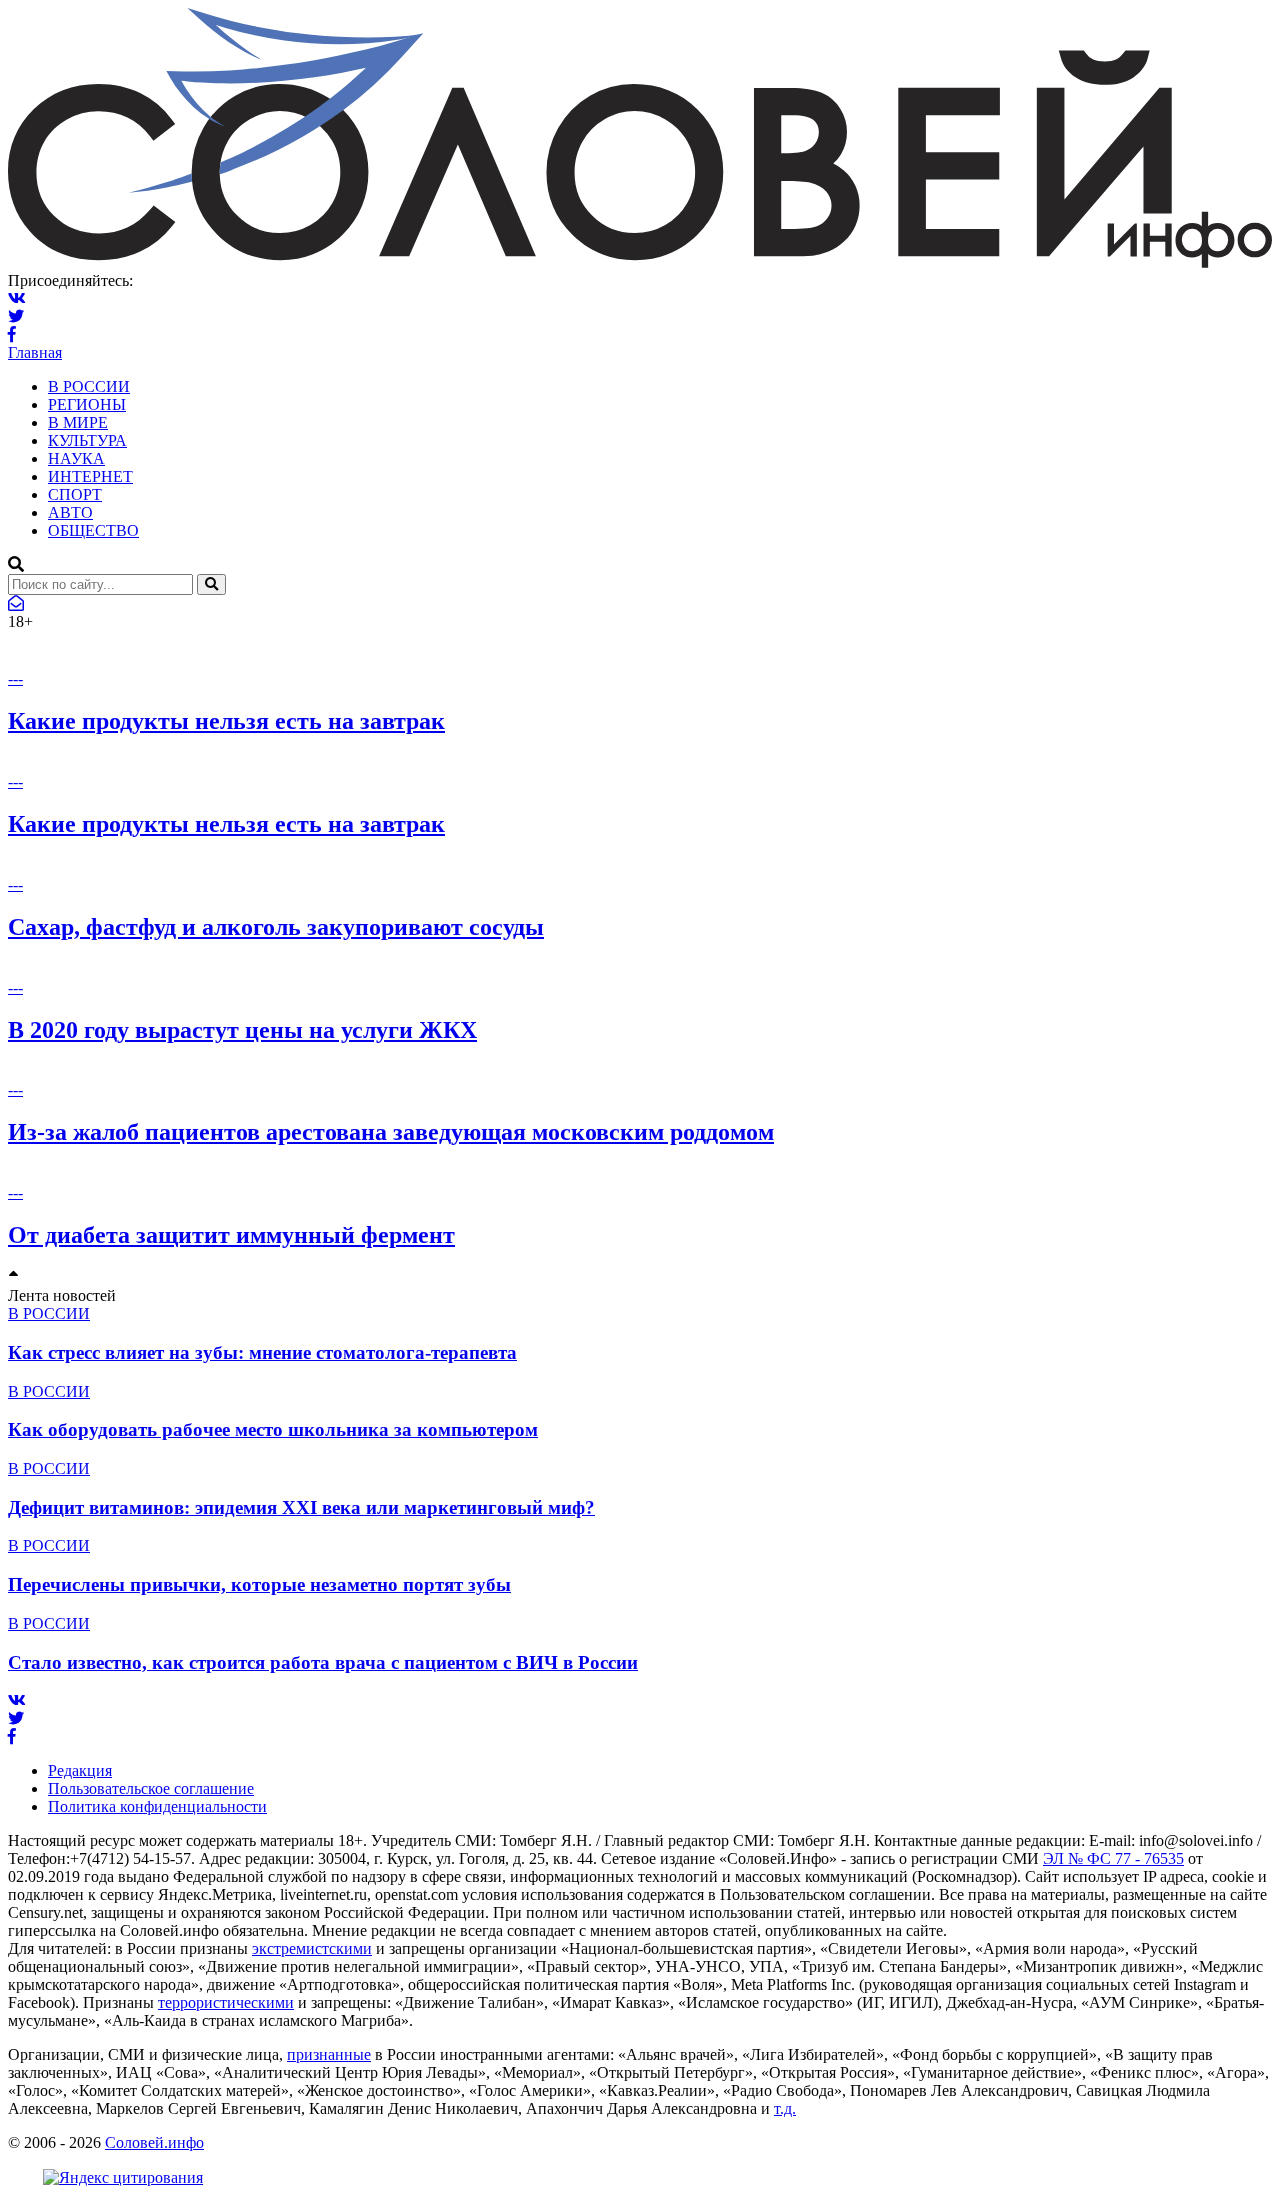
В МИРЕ (78, 422)
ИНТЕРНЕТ (90, 476)
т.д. (785, 2108)
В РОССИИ (89, 386)
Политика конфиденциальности (157, 1806)
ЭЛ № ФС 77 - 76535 (1113, 1858)
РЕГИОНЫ (87, 404)
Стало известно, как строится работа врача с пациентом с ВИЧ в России (323, 1662)
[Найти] (211, 584)
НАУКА (76, 458)
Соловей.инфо (154, 2142)
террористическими (226, 2002)
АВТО (70, 512)
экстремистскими (312, 1948)
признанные (329, 2054)
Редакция (80, 1770)
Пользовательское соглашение (151, 1788)
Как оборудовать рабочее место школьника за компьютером (273, 1429)
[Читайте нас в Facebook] (12, 334)
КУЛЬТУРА (87, 440)
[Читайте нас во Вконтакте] (17, 298)
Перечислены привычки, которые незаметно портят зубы (259, 1584)
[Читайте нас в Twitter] (16, 316)
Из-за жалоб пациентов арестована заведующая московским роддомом (391, 1132)
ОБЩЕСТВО (93, 530)
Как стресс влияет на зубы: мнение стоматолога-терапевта (262, 1352)
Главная (35, 352)
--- (15, 678)
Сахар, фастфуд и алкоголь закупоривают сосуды (276, 927)
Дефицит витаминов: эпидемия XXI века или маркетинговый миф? (301, 1507)
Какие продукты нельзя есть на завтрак (226, 721)
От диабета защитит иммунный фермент (231, 1235)
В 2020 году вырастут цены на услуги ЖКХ (242, 1030)
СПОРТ (75, 494)
